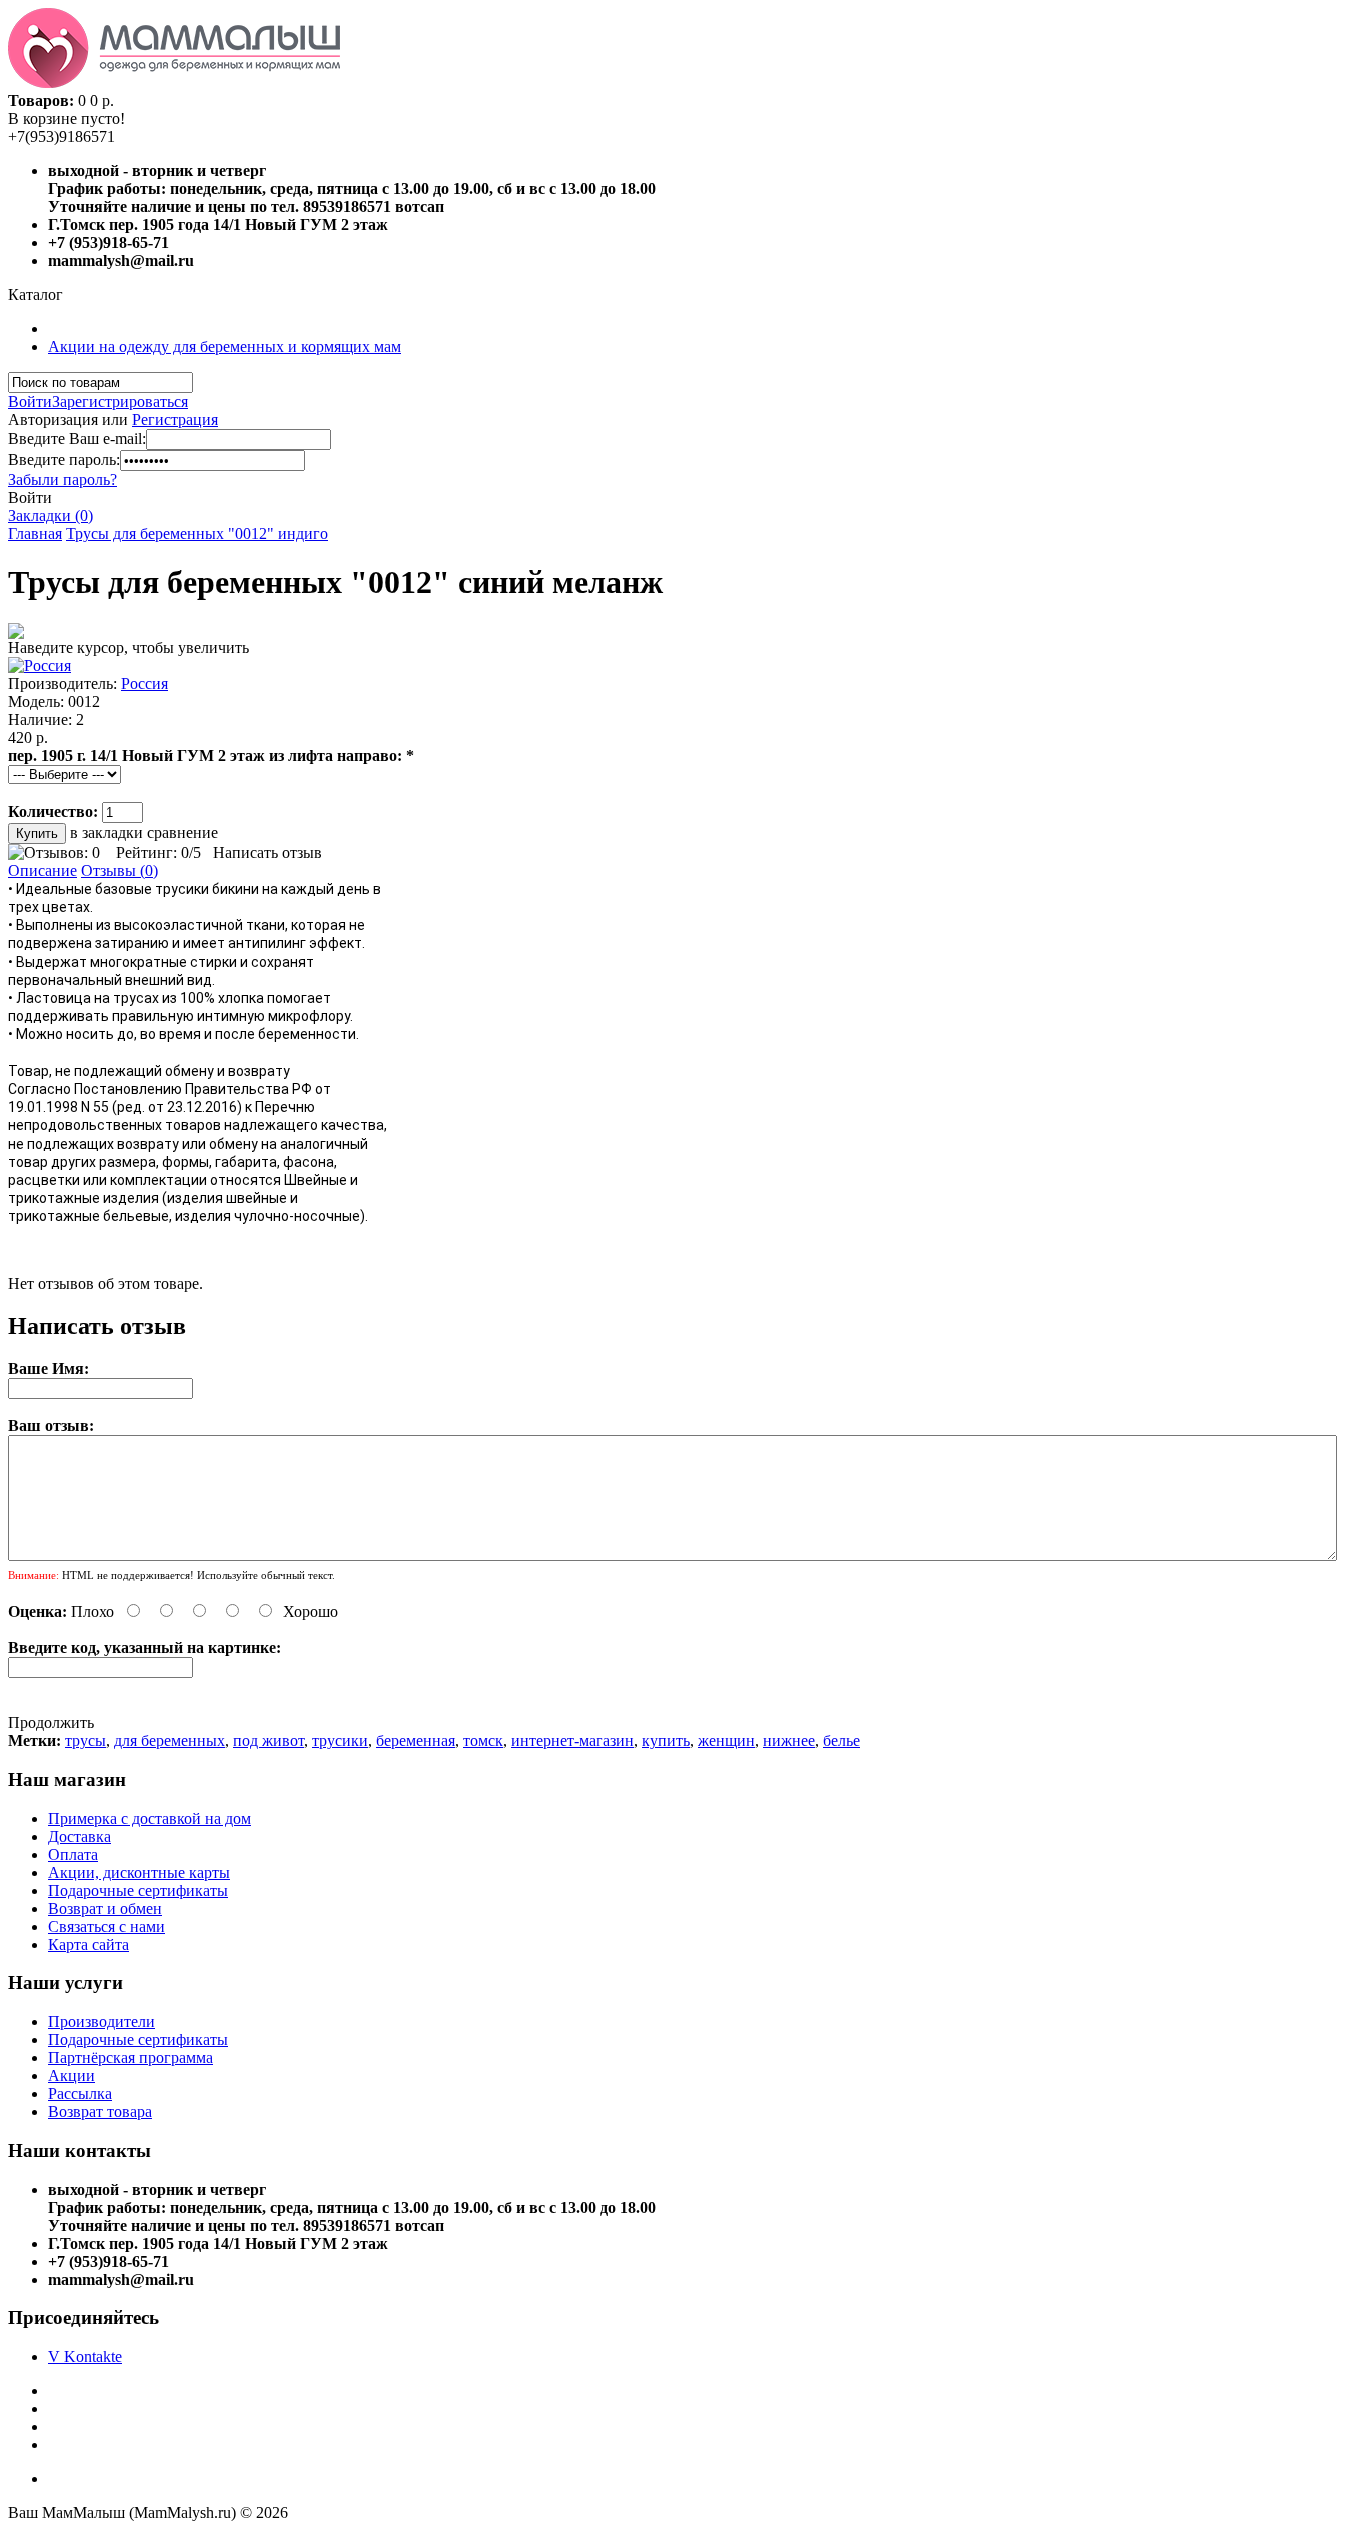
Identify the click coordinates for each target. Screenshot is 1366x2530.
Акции (71, 2075)
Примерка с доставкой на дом (149, 1818)
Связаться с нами (106, 1926)
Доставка (79, 1836)
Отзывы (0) (119, 870)
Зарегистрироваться (120, 401)
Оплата (73, 1854)
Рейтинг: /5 (158, 852)
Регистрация (175, 419)
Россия (144, 683)
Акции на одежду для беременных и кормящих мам (224, 346)
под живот (268, 1740)
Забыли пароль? (62, 479)
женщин (726, 1740)
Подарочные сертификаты (138, 1890)
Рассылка (80, 2093)
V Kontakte (85, 2356)
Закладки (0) (50, 515)
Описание (42, 870)
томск (483, 1740)
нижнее (789, 1740)
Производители (101, 2021)
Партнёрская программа (130, 2057)
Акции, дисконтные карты (139, 1872)
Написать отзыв (267, 852)
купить (666, 1740)
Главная (35, 533)
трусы (85, 1740)
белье (841, 1740)
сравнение (182, 832)
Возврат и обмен (105, 1908)
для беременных (169, 1740)
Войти (30, 401)
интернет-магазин (572, 1740)
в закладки (106, 832)
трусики (340, 1740)
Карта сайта (88, 1944)
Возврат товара (100, 2111)
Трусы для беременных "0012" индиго (197, 533)
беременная (415, 1740)
